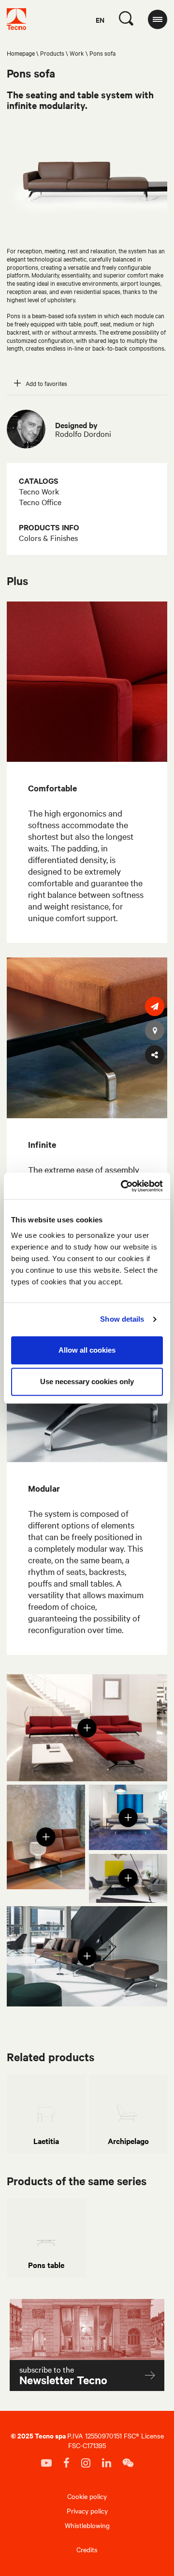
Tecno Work (39, 491)
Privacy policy (87, 2511)
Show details (122, 1319)
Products (52, 53)
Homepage (21, 53)
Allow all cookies (87, 1350)
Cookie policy (87, 2496)
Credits (87, 2549)
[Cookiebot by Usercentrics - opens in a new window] (123, 1186)
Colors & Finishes (48, 538)
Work (77, 53)
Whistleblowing (87, 2525)
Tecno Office (40, 502)
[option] (46, 2114)
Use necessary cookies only (87, 1381)
